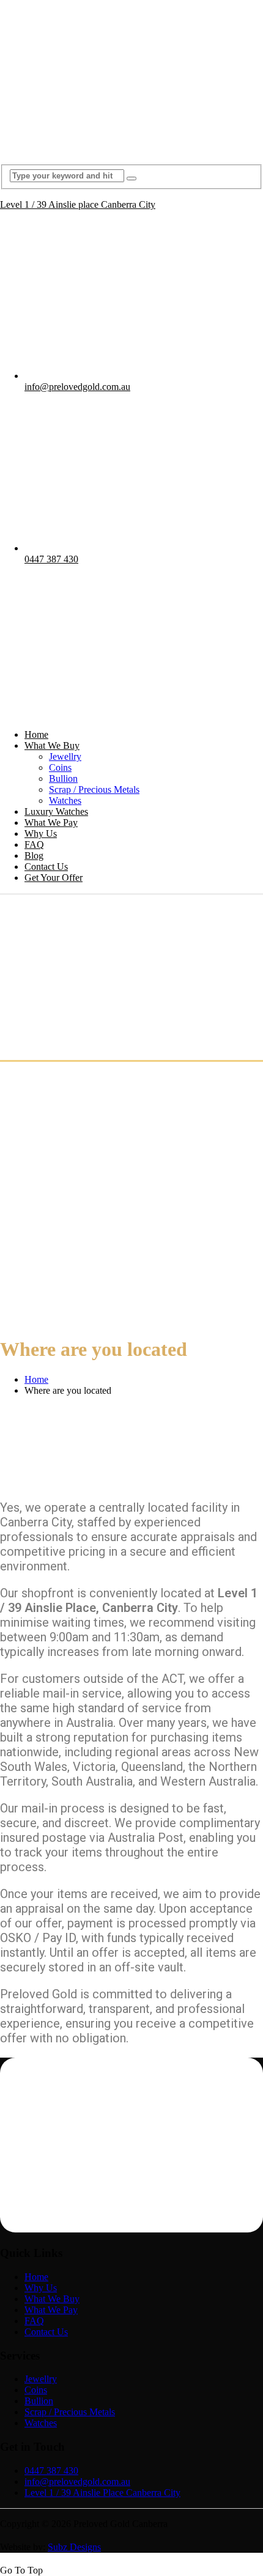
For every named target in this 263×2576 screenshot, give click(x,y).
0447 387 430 (51, 559)
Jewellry (65, 756)
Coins (60, 767)
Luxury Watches (56, 811)
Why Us (41, 834)
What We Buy (52, 745)
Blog (34, 856)
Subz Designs (74, 2547)
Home (36, 734)
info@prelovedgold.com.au (77, 387)
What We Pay (51, 822)
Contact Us (46, 867)
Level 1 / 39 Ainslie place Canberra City (78, 204)
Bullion (63, 778)
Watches (65, 800)
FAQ (34, 845)
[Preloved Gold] (131, 149)
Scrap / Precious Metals (94, 789)
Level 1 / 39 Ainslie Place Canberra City (102, 2493)
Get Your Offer (54, 878)
